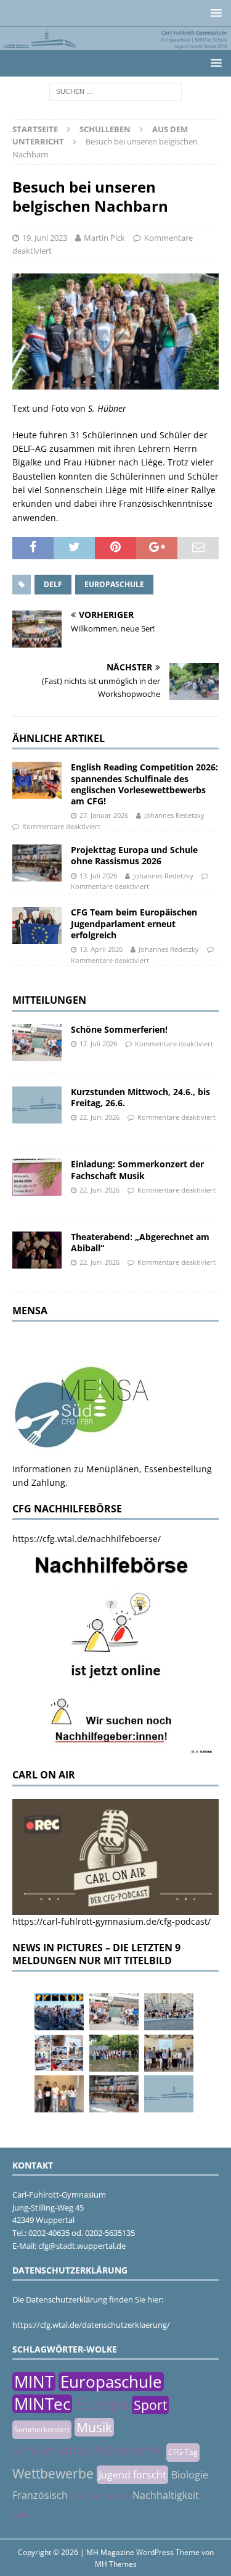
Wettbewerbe (53, 2474)
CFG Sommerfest (100, 2496)
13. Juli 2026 (98, 876)
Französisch (40, 2495)
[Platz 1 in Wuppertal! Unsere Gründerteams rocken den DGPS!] (59, 2094)
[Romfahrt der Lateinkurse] (169, 2012)
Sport (150, 2405)
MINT (34, 2382)
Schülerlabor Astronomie (88, 2450)
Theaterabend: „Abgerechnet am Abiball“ (140, 1242)
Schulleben (105, 129)
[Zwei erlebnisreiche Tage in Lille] (114, 2053)
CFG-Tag (183, 2452)
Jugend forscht (132, 2475)
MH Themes (116, 2564)
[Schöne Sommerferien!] (37, 1043)
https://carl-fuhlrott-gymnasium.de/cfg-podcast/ (111, 1921)
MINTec (42, 2404)
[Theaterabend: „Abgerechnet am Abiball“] (37, 1250)
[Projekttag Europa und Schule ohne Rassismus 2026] (37, 863)
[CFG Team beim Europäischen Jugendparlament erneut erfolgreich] (37, 925)
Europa (102, 2404)
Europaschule (114, 584)
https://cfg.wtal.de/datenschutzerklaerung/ (91, 2325)
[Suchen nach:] (115, 90)
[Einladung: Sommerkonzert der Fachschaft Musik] (37, 1177)
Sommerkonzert (42, 2429)
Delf (53, 584)
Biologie (190, 2475)
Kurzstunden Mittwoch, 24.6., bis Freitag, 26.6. (140, 1097)
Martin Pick (104, 238)
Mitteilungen (49, 1000)
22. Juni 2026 (99, 1117)
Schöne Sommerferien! (119, 1029)
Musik (94, 2427)
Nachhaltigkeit (166, 2495)
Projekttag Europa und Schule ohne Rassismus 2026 (134, 855)
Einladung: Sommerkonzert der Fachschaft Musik (137, 1169)
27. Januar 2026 (104, 815)
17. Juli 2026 (98, 1044)
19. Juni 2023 (45, 238)
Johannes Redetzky (174, 815)
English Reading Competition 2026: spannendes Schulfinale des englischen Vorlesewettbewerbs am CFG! (144, 784)
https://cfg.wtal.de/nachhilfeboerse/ (87, 1539)
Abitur (23, 2515)
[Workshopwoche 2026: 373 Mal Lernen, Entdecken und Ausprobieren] (59, 2053)
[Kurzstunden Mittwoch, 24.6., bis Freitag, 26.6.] (37, 1105)
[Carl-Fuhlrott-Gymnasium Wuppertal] (115, 42)
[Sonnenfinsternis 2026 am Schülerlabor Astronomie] (59, 2012)
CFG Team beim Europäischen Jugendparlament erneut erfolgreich (134, 923)
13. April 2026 (101, 949)
